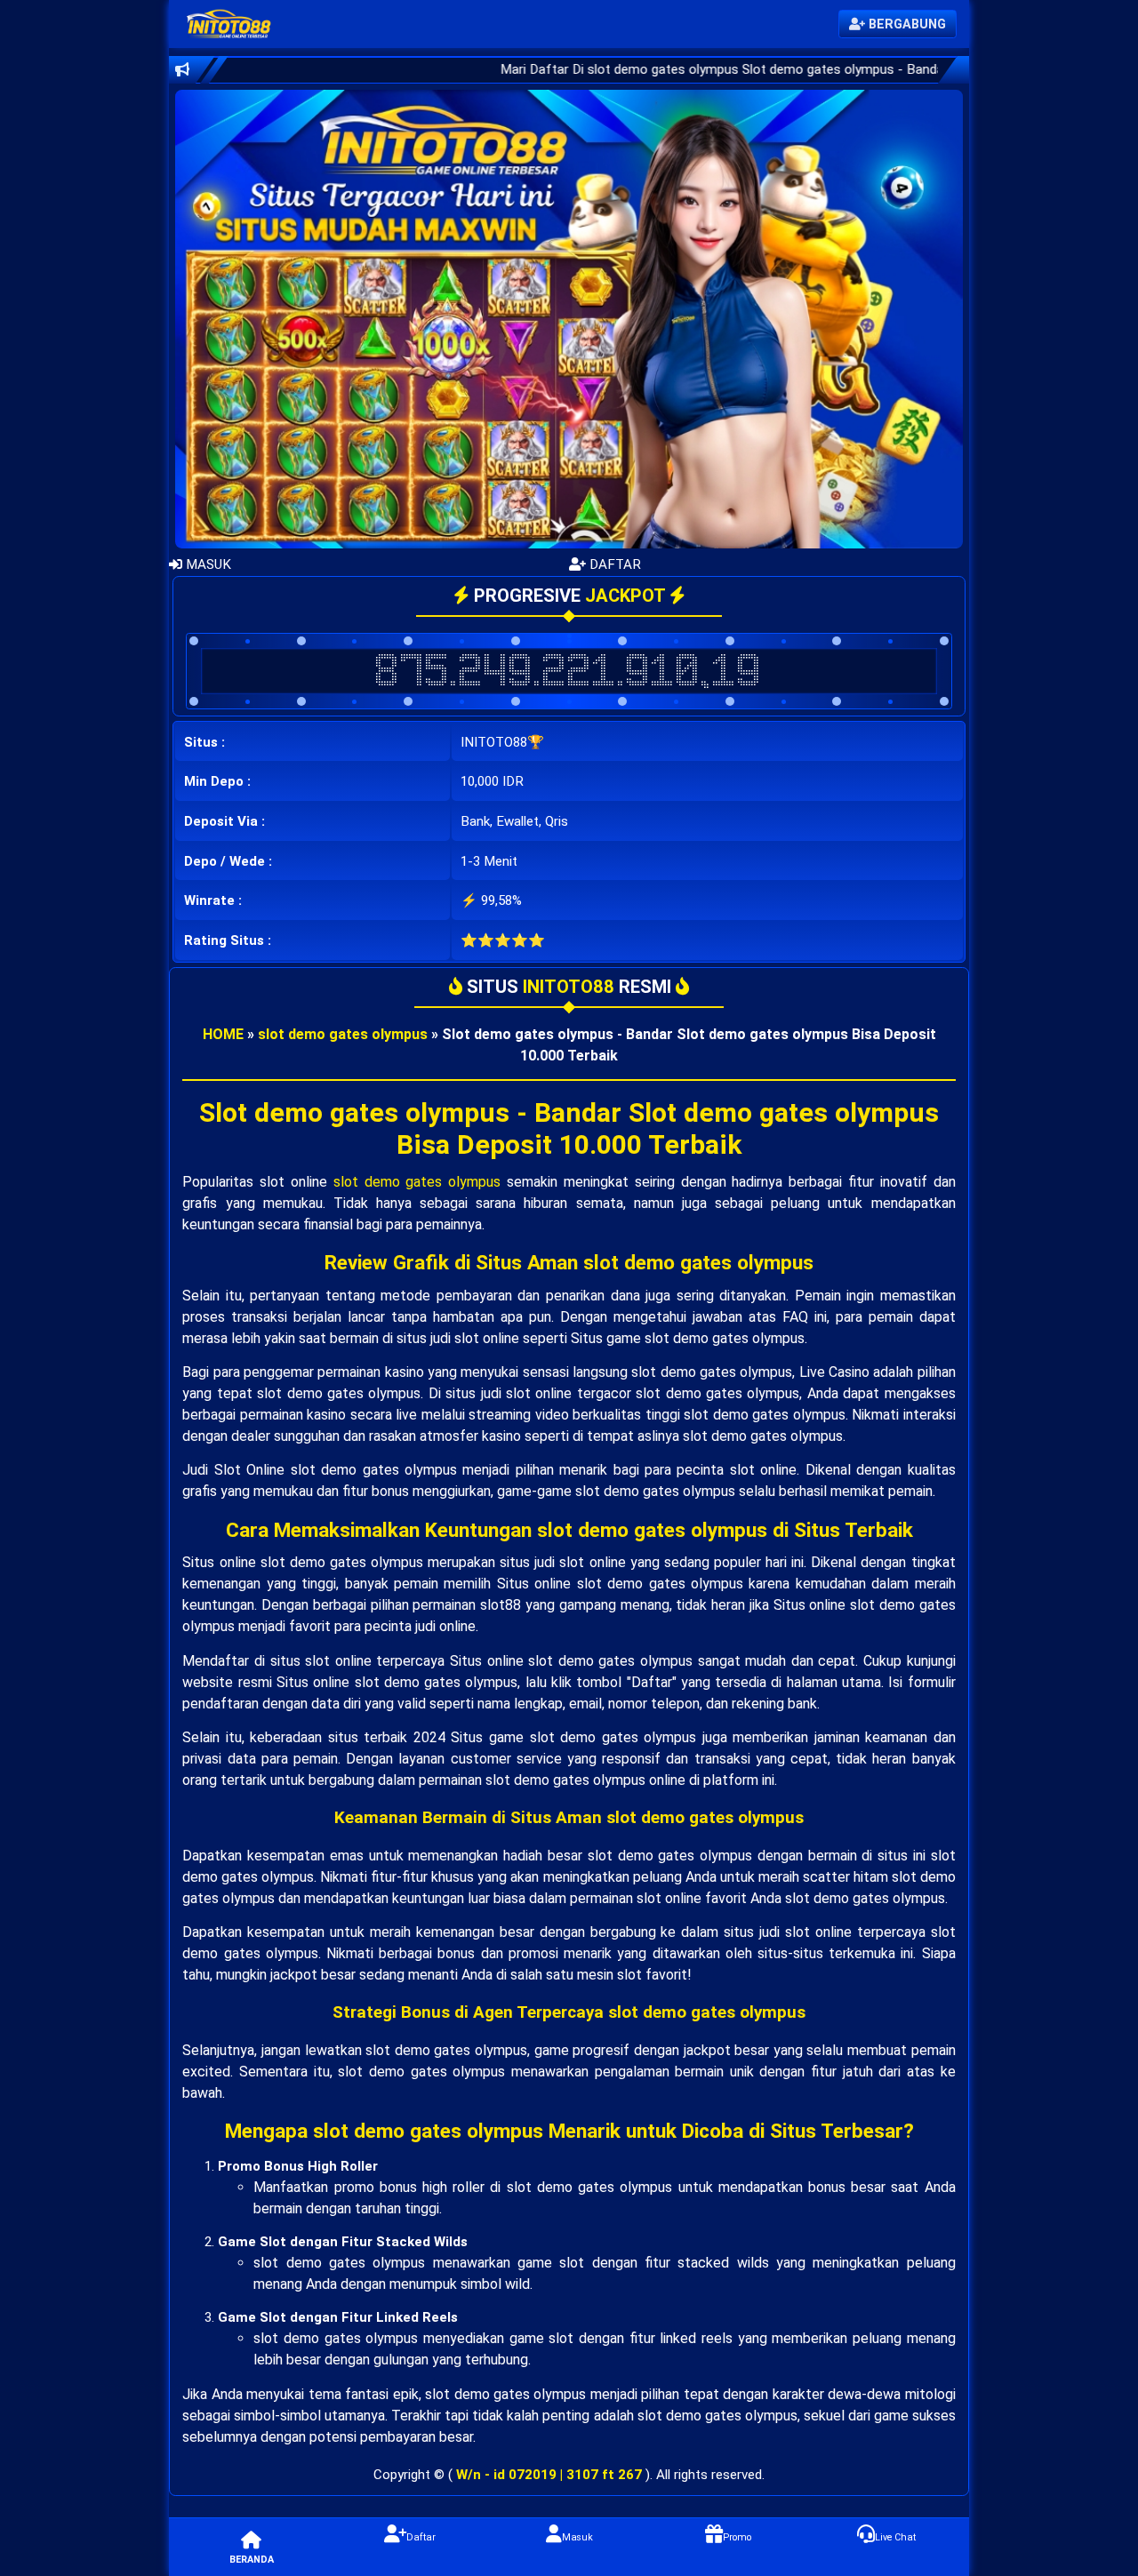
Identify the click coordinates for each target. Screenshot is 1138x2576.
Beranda (252, 2560)
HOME (223, 1034)
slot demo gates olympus (343, 1034)
